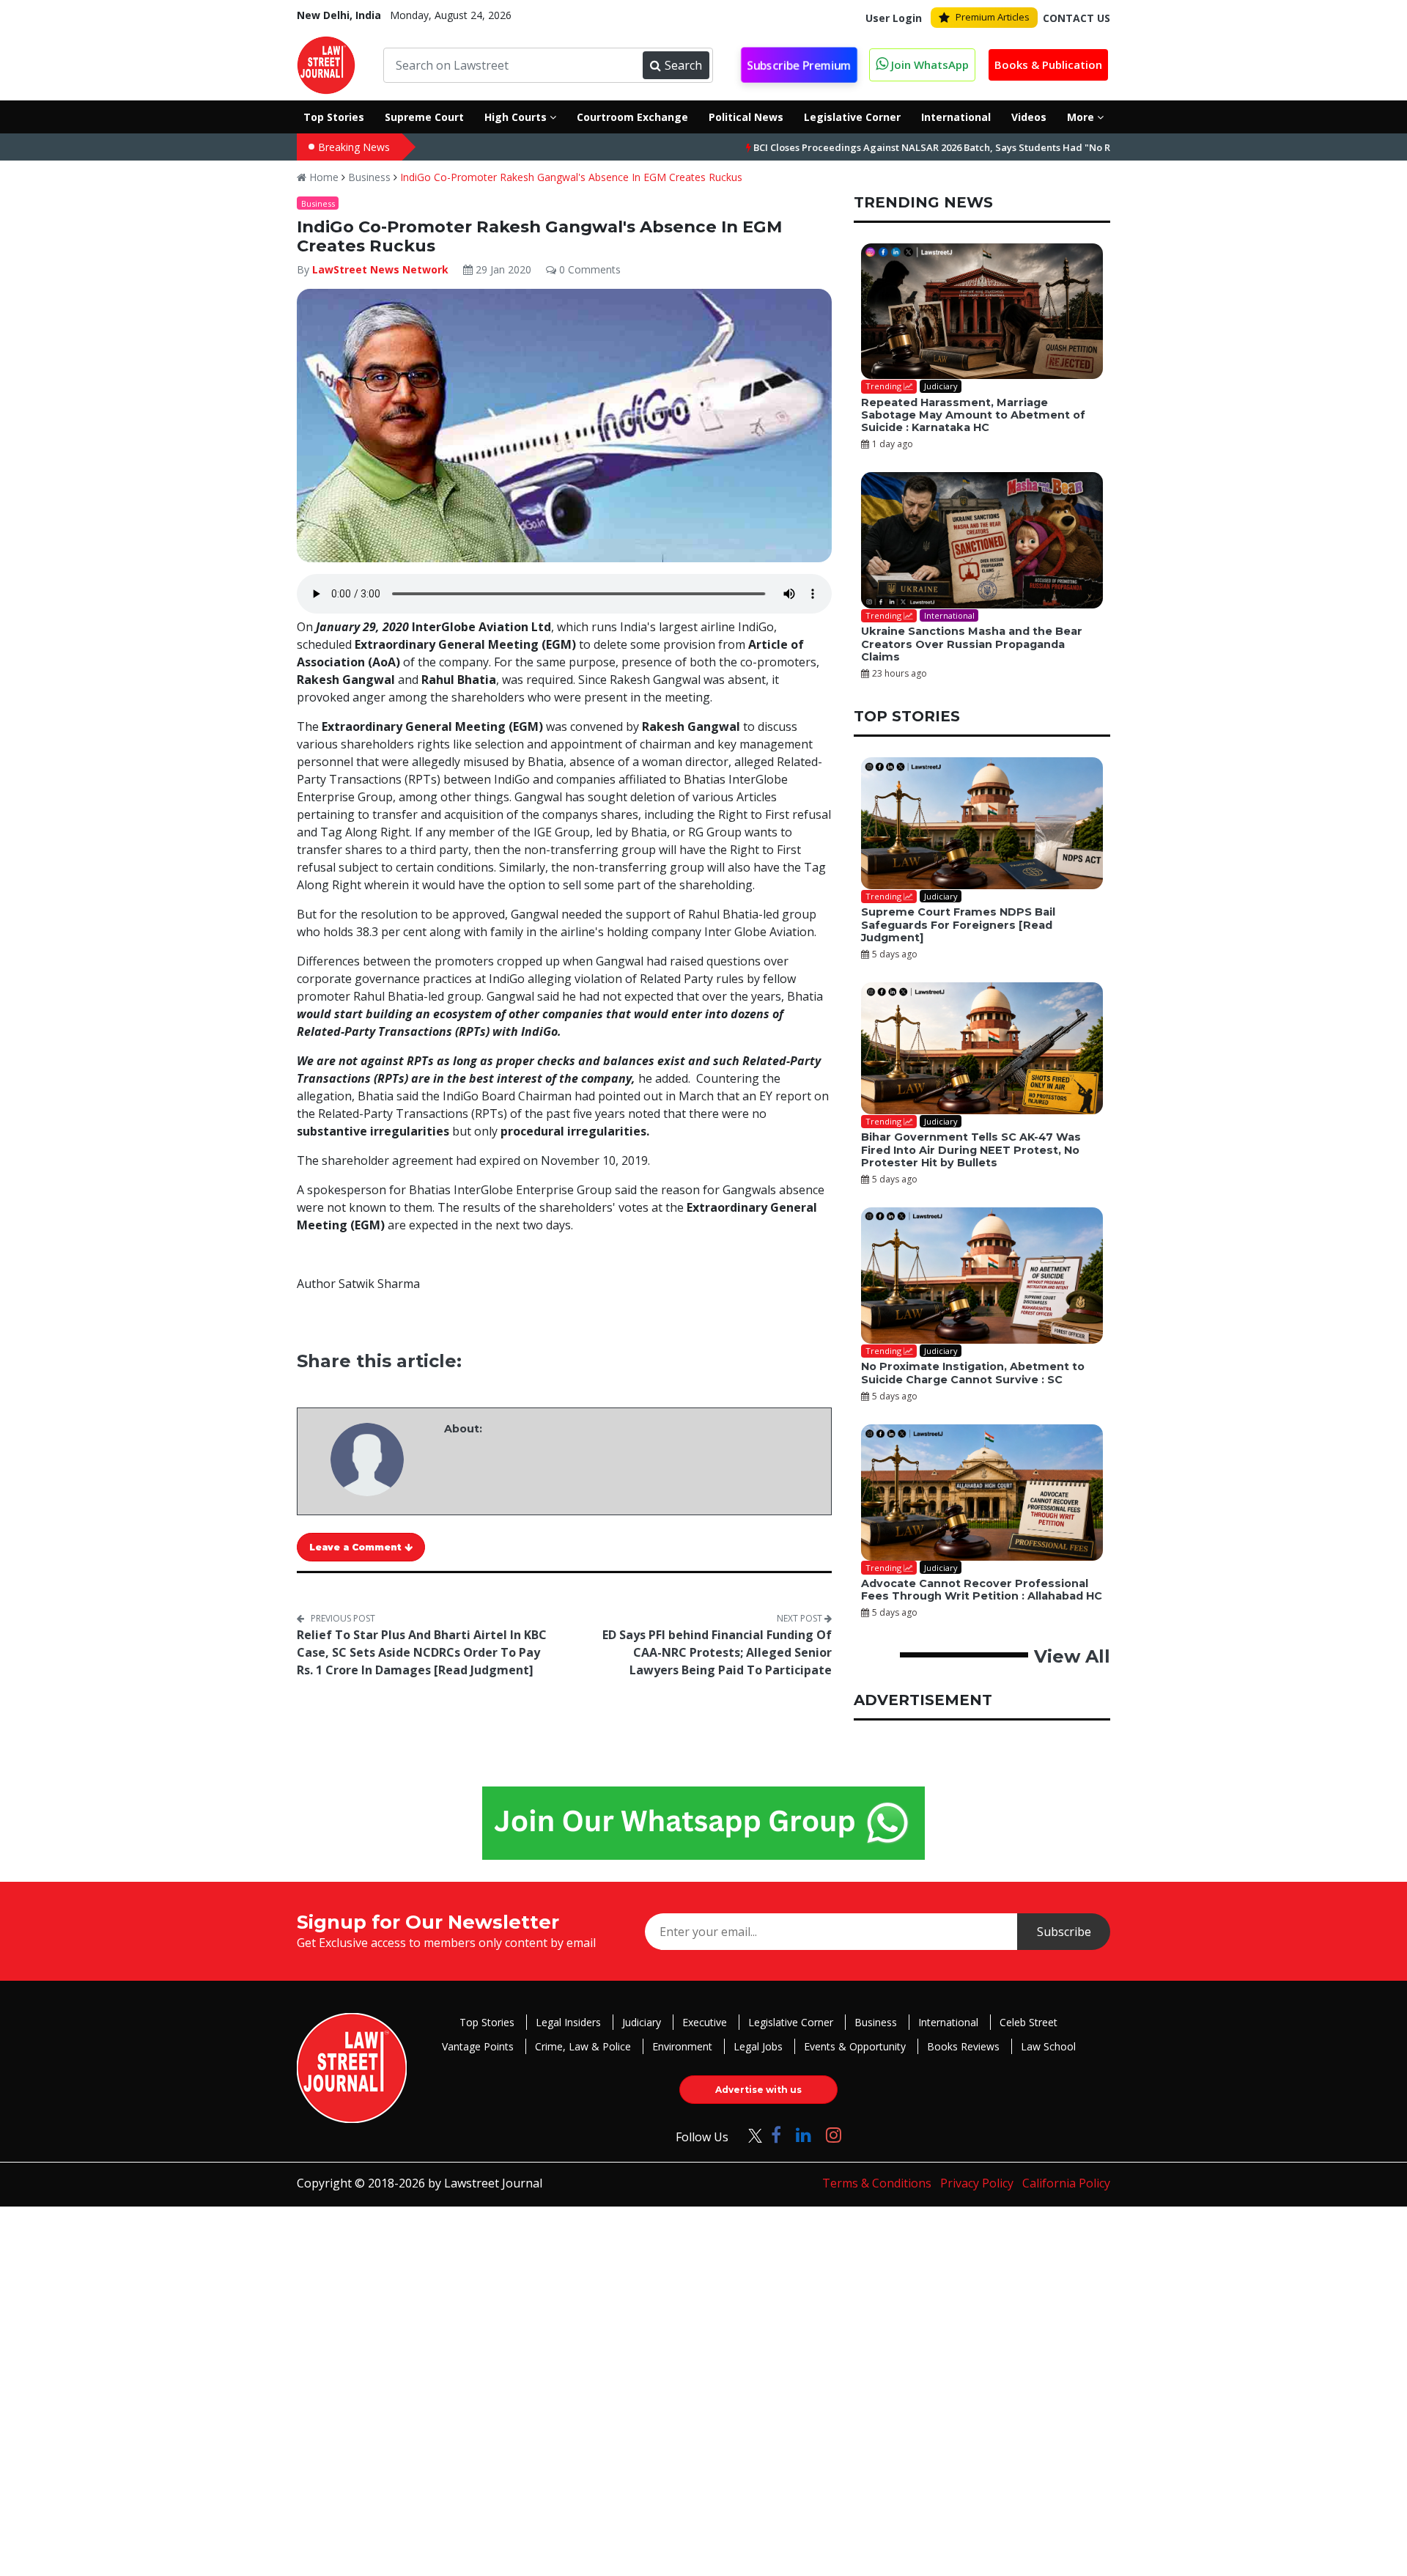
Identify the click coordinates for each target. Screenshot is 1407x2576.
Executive (705, 2022)
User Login (894, 18)
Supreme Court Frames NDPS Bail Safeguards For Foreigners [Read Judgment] (958, 925)
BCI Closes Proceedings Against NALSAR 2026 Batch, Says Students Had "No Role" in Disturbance (908, 147)
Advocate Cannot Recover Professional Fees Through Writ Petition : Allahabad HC (982, 1590)
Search (683, 65)
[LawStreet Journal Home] (326, 64)
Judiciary (642, 2022)
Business (369, 177)
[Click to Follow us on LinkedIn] (804, 2134)
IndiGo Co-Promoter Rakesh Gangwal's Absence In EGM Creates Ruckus (571, 177)
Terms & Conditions (877, 2183)
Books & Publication (1048, 65)
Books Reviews (963, 2046)
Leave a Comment (357, 1547)
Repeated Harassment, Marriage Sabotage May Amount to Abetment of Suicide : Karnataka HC (973, 415)
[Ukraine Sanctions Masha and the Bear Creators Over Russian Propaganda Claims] (982, 540)
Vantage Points (478, 2046)
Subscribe (1064, 1932)
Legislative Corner (791, 2022)
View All (1072, 1656)
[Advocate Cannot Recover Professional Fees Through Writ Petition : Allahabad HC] (982, 1493)
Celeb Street (1029, 2022)
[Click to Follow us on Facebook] (776, 2134)
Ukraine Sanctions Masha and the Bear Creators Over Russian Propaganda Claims (972, 644)
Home (322, 177)
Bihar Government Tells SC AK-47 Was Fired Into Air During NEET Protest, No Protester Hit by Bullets (971, 1150)
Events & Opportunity (855, 2046)
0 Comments (588, 269)
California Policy (1066, 2183)
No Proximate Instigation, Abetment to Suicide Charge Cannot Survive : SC (973, 1373)
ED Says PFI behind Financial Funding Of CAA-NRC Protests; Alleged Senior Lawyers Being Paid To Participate (717, 1652)
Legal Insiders (568, 2022)
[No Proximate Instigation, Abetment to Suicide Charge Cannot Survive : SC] (982, 1276)
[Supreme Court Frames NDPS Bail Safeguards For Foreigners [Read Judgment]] (982, 823)
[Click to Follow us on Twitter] (750, 2134)
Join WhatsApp (928, 65)
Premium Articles (993, 17)
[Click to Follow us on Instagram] (834, 2134)
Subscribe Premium (799, 66)
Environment (682, 2046)
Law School (1048, 2046)
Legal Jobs (758, 2046)
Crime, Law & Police (583, 2046)
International (948, 2022)
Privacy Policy (977, 2183)
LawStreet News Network (380, 269)
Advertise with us (758, 2090)
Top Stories (487, 2022)
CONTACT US (1077, 18)
